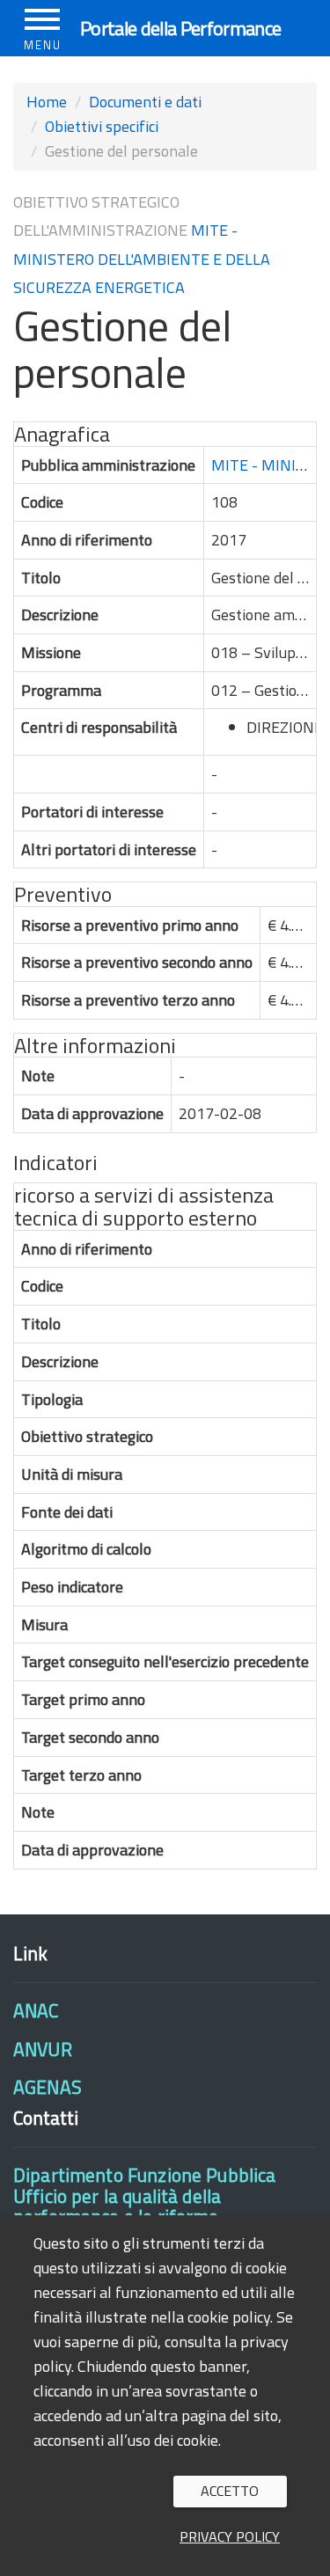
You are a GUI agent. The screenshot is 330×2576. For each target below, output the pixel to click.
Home (47, 102)
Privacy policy (230, 2536)
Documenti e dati (145, 102)
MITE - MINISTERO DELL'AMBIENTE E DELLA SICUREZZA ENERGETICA (142, 259)
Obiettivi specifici (102, 126)
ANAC (36, 2010)
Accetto (230, 2491)
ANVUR (43, 2049)
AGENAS (48, 2087)
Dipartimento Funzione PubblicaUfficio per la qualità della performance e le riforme (144, 2195)
